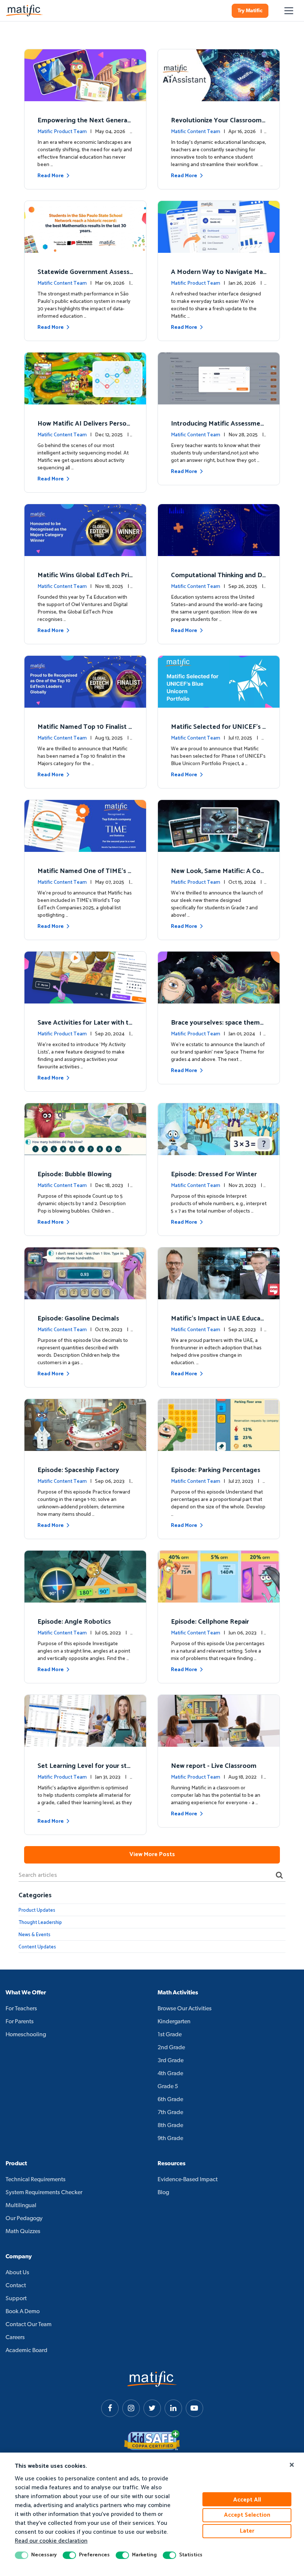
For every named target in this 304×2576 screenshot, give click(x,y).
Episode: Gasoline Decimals (78, 1319)
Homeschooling (26, 2035)
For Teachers (21, 2009)
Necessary (44, 2555)
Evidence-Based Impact (188, 2180)
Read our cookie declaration (51, 2541)
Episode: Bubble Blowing (75, 1174)
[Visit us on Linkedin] (173, 2408)
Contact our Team (29, 2325)
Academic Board (27, 2351)
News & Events (34, 1935)
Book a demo (23, 2312)
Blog (163, 2193)
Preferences (94, 2555)
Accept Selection (247, 2515)
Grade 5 (168, 2087)
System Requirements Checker (44, 2193)
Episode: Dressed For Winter (214, 1174)
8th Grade (170, 2126)
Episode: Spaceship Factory (78, 1470)
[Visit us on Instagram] (131, 2408)
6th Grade (170, 2100)
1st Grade (170, 2035)
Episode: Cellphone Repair (210, 1622)
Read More (51, 176)
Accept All (247, 2500)
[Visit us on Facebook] (110, 2408)
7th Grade (170, 2113)
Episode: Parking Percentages (216, 1470)
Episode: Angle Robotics (74, 1622)
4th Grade (170, 2074)
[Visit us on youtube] (194, 2408)
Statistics (191, 2555)
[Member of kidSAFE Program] (152, 2440)
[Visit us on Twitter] (152, 2408)
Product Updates (37, 1910)
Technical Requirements (36, 2180)
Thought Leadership (40, 1923)
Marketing (144, 2555)
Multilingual (21, 2206)
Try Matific (250, 11)
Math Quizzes (23, 2232)
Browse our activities (185, 2009)
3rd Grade (171, 2061)
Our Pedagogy (24, 2219)
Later (247, 2531)
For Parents (20, 2022)
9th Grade (170, 2139)
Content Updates (37, 1947)
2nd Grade (171, 2048)
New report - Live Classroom (214, 1766)
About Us (17, 2273)
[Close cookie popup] (292, 2465)
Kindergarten (174, 2022)
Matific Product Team (62, 132)
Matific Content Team (196, 132)
